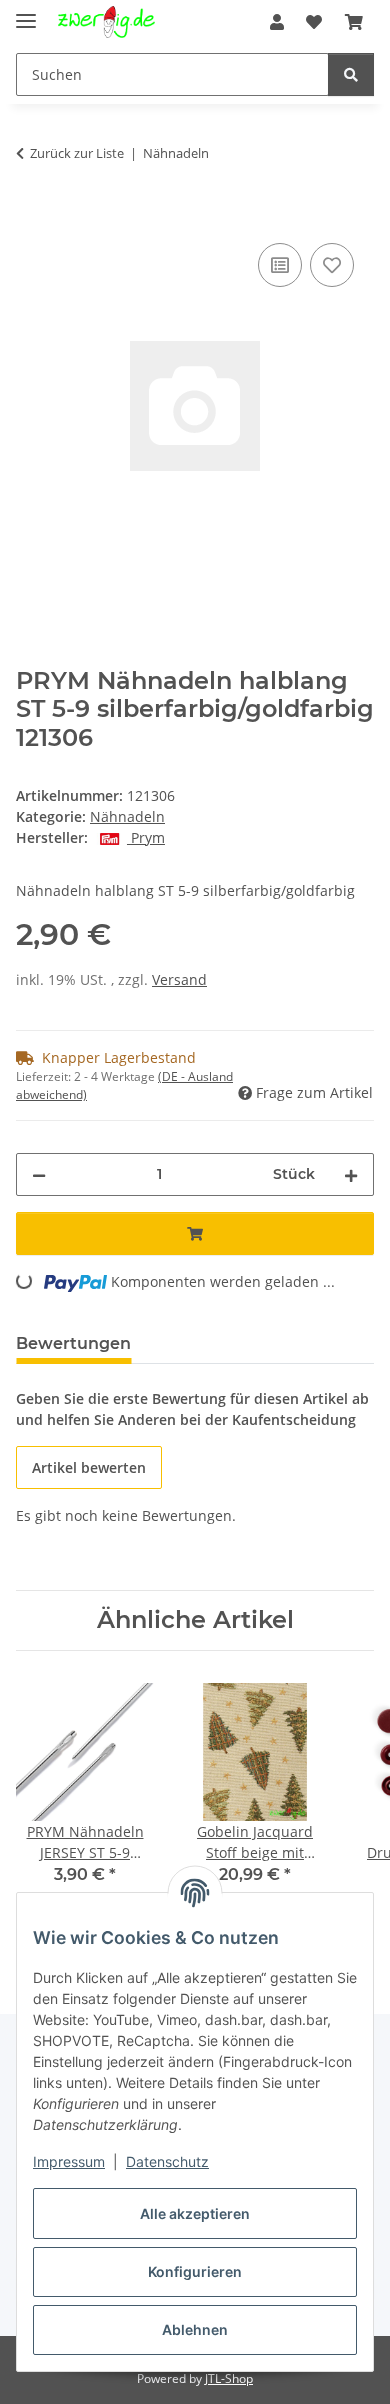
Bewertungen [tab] (73, 1343)
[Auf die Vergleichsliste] (280, 265)
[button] (277, 22)
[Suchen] (351, 74)
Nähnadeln (127, 816)
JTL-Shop (229, 2378)
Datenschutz (167, 2161)
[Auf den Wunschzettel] (332, 265)
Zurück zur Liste (77, 153)
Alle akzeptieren (195, 2213)
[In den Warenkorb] (32, 216)
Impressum (69, 2161)
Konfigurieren (195, 2271)
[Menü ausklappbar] (26, 12)
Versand (179, 979)
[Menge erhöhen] (351, 1174)
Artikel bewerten (89, 1467)
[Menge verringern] (39, 1174)
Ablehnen (195, 2329)
